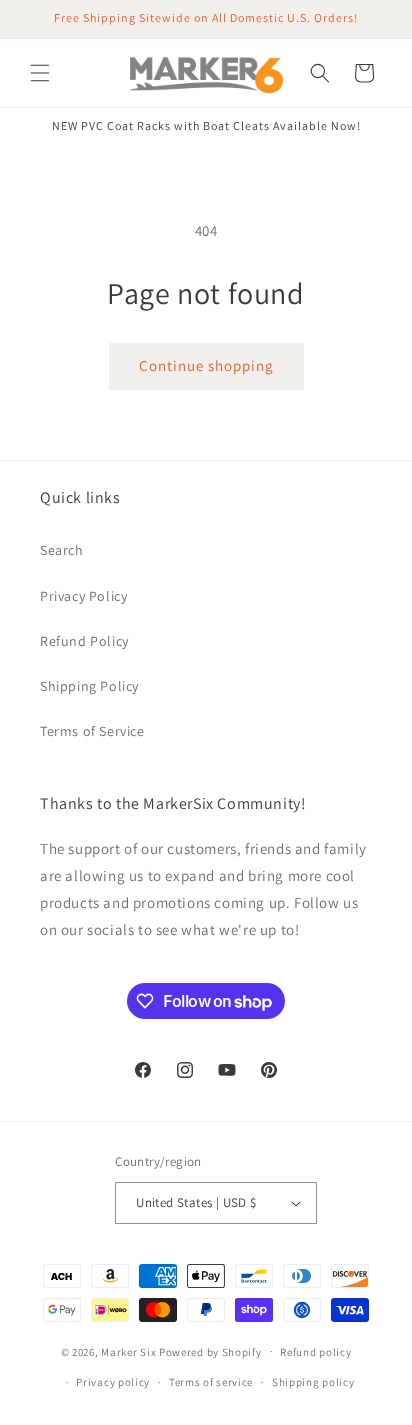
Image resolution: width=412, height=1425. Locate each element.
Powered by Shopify (210, 1351)
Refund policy (315, 1352)
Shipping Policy (89, 686)
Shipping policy (313, 1382)
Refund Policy (84, 641)
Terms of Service (92, 731)
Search (62, 550)
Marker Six (128, 1351)
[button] (40, 73)
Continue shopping (206, 365)
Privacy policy (113, 1382)
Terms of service (211, 1382)
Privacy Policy (83, 596)
